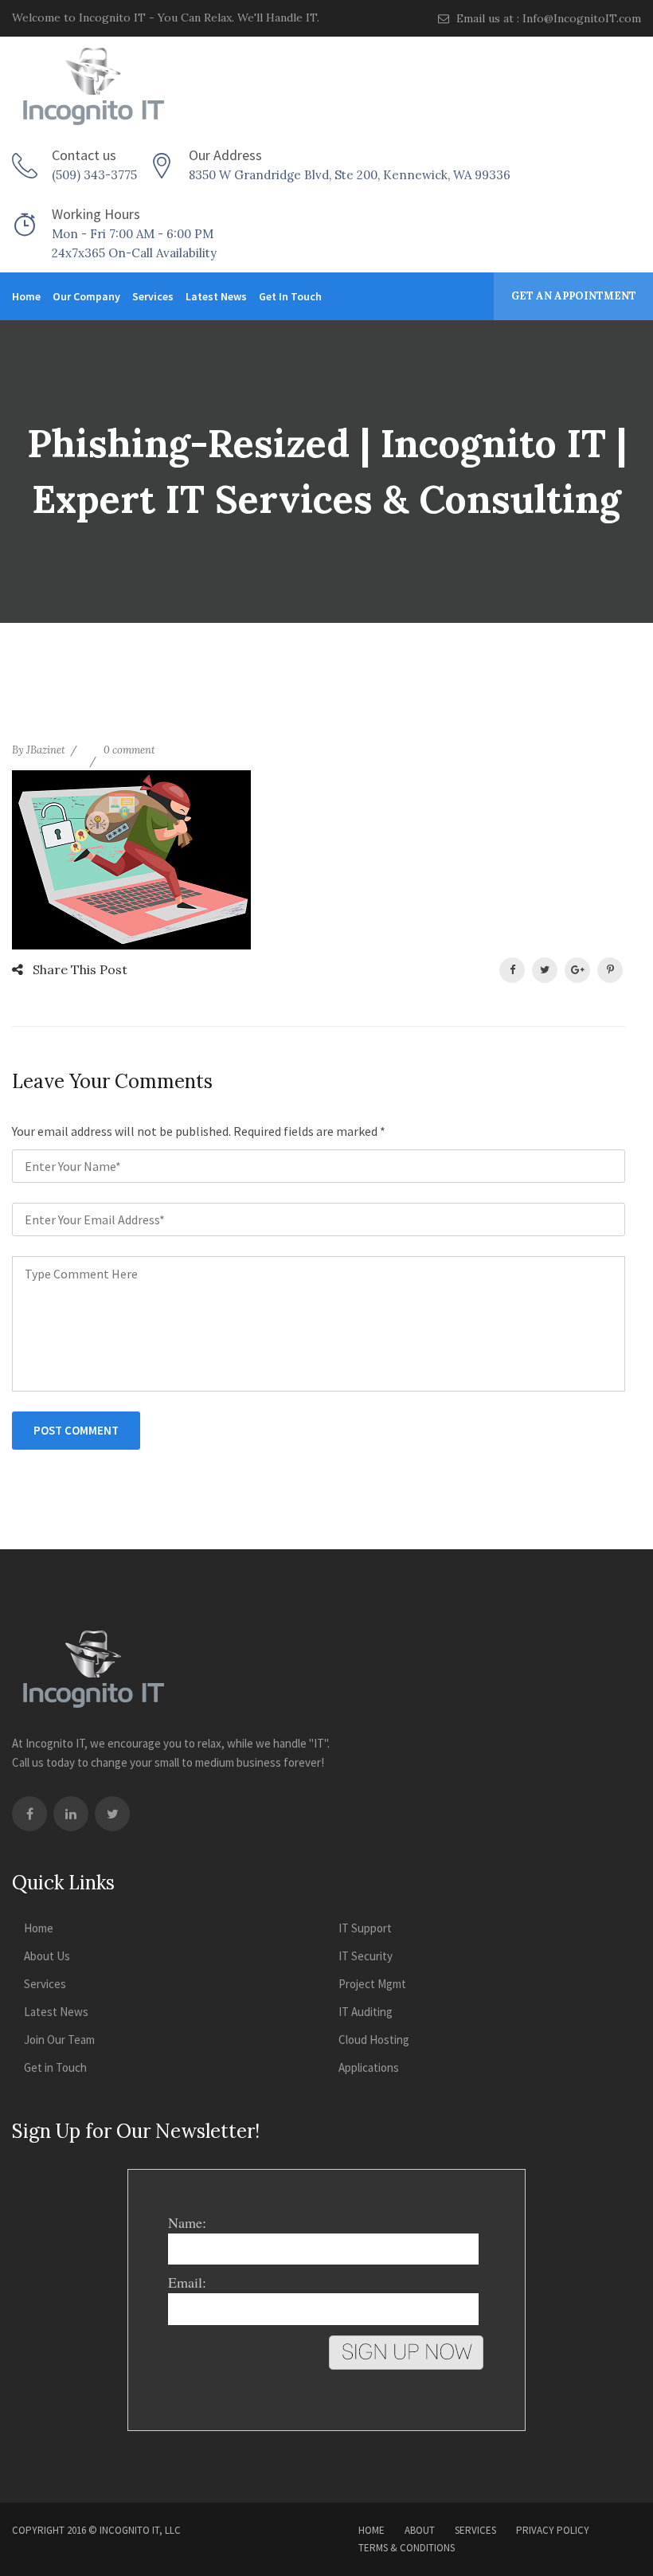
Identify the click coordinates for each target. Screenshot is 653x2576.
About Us (47, 1956)
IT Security (366, 1956)
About (420, 2530)
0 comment (129, 750)
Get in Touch (290, 296)
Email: (187, 2282)
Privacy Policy (553, 2530)
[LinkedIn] (71, 1814)
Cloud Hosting (374, 2040)
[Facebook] (29, 1814)
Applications (369, 2067)
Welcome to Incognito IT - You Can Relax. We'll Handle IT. (166, 18)
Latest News (216, 296)
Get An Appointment (574, 296)
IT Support (365, 1928)
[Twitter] (112, 1814)
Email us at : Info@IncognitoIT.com (547, 18)
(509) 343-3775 (94, 175)
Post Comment (76, 1430)
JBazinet (46, 750)
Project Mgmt (372, 1984)
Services (153, 296)
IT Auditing (366, 2012)
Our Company (86, 296)
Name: (187, 2222)
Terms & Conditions (407, 2548)
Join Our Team (59, 2040)
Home (26, 296)
